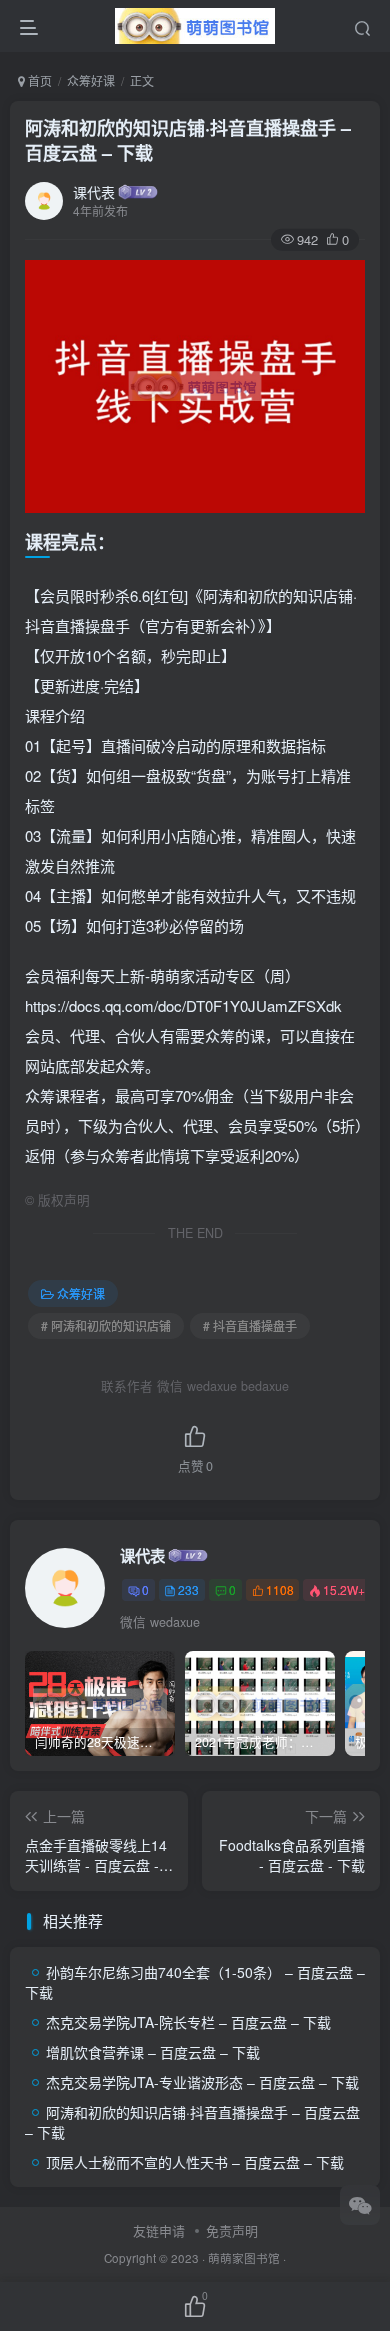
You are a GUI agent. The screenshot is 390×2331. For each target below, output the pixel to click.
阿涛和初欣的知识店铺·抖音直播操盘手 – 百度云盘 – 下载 (188, 140)
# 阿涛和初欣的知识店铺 (106, 1325)
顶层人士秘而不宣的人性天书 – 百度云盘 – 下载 (195, 2162)
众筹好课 (91, 80)
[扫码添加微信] (360, 2205)
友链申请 (159, 2230)
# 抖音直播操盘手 (250, 1325)
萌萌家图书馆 (244, 2258)
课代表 (94, 192)
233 (188, 1589)
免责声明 (232, 2230)
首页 (38, 80)
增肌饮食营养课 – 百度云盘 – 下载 (153, 2052)
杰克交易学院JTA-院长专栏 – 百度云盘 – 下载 (188, 2022)
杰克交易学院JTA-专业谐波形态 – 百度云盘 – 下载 (202, 2082)
